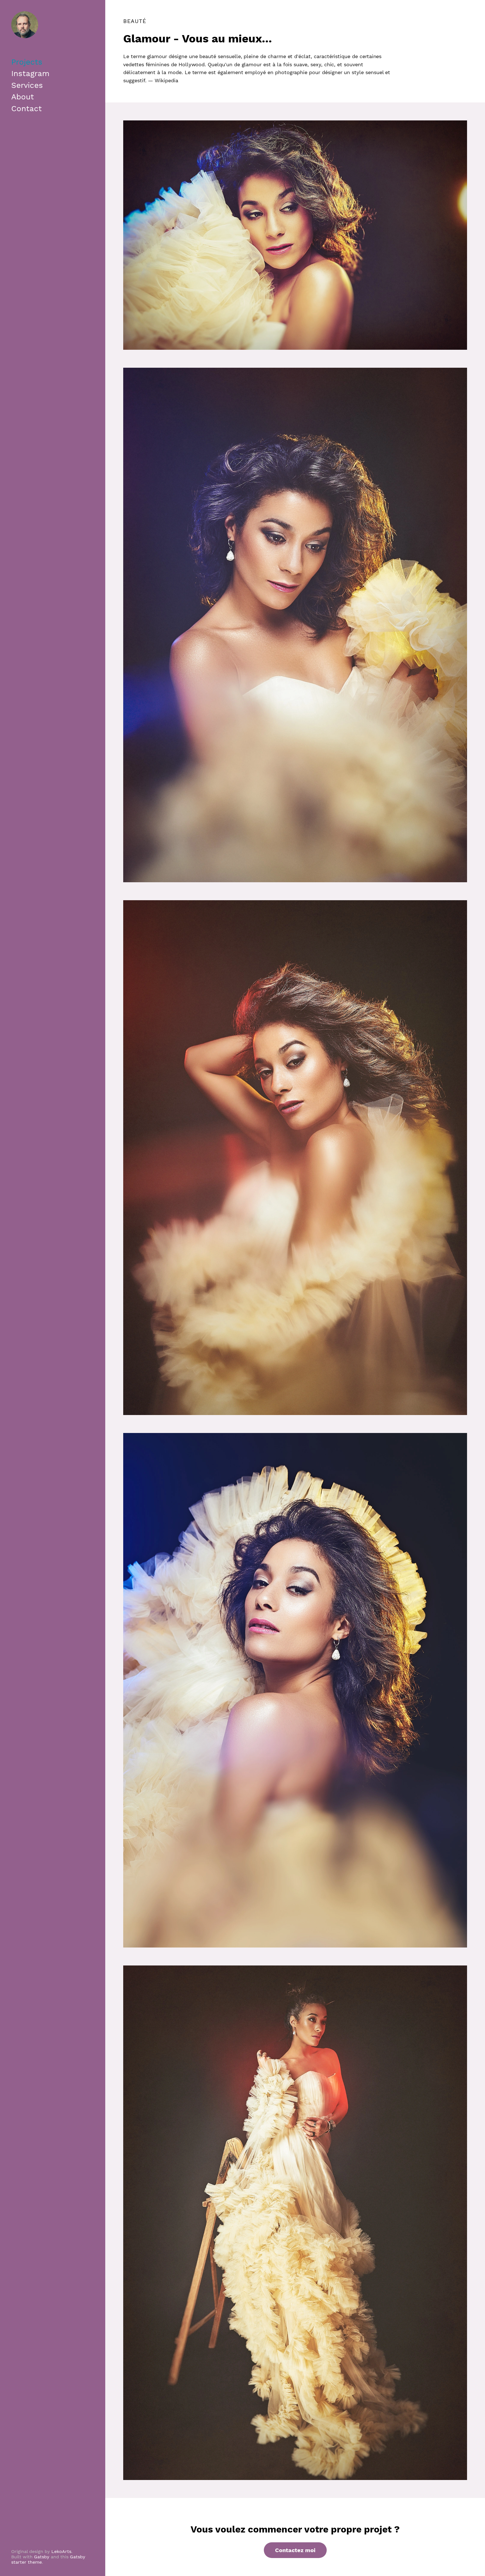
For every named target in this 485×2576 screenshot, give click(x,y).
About (23, 97)
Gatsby (42, 2557)
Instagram (30, 73)
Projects (27, 62)
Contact (27, 108)
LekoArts (61, 2551)
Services (27, 85)
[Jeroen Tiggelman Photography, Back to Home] (25, 25)
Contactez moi (295, 2550)
